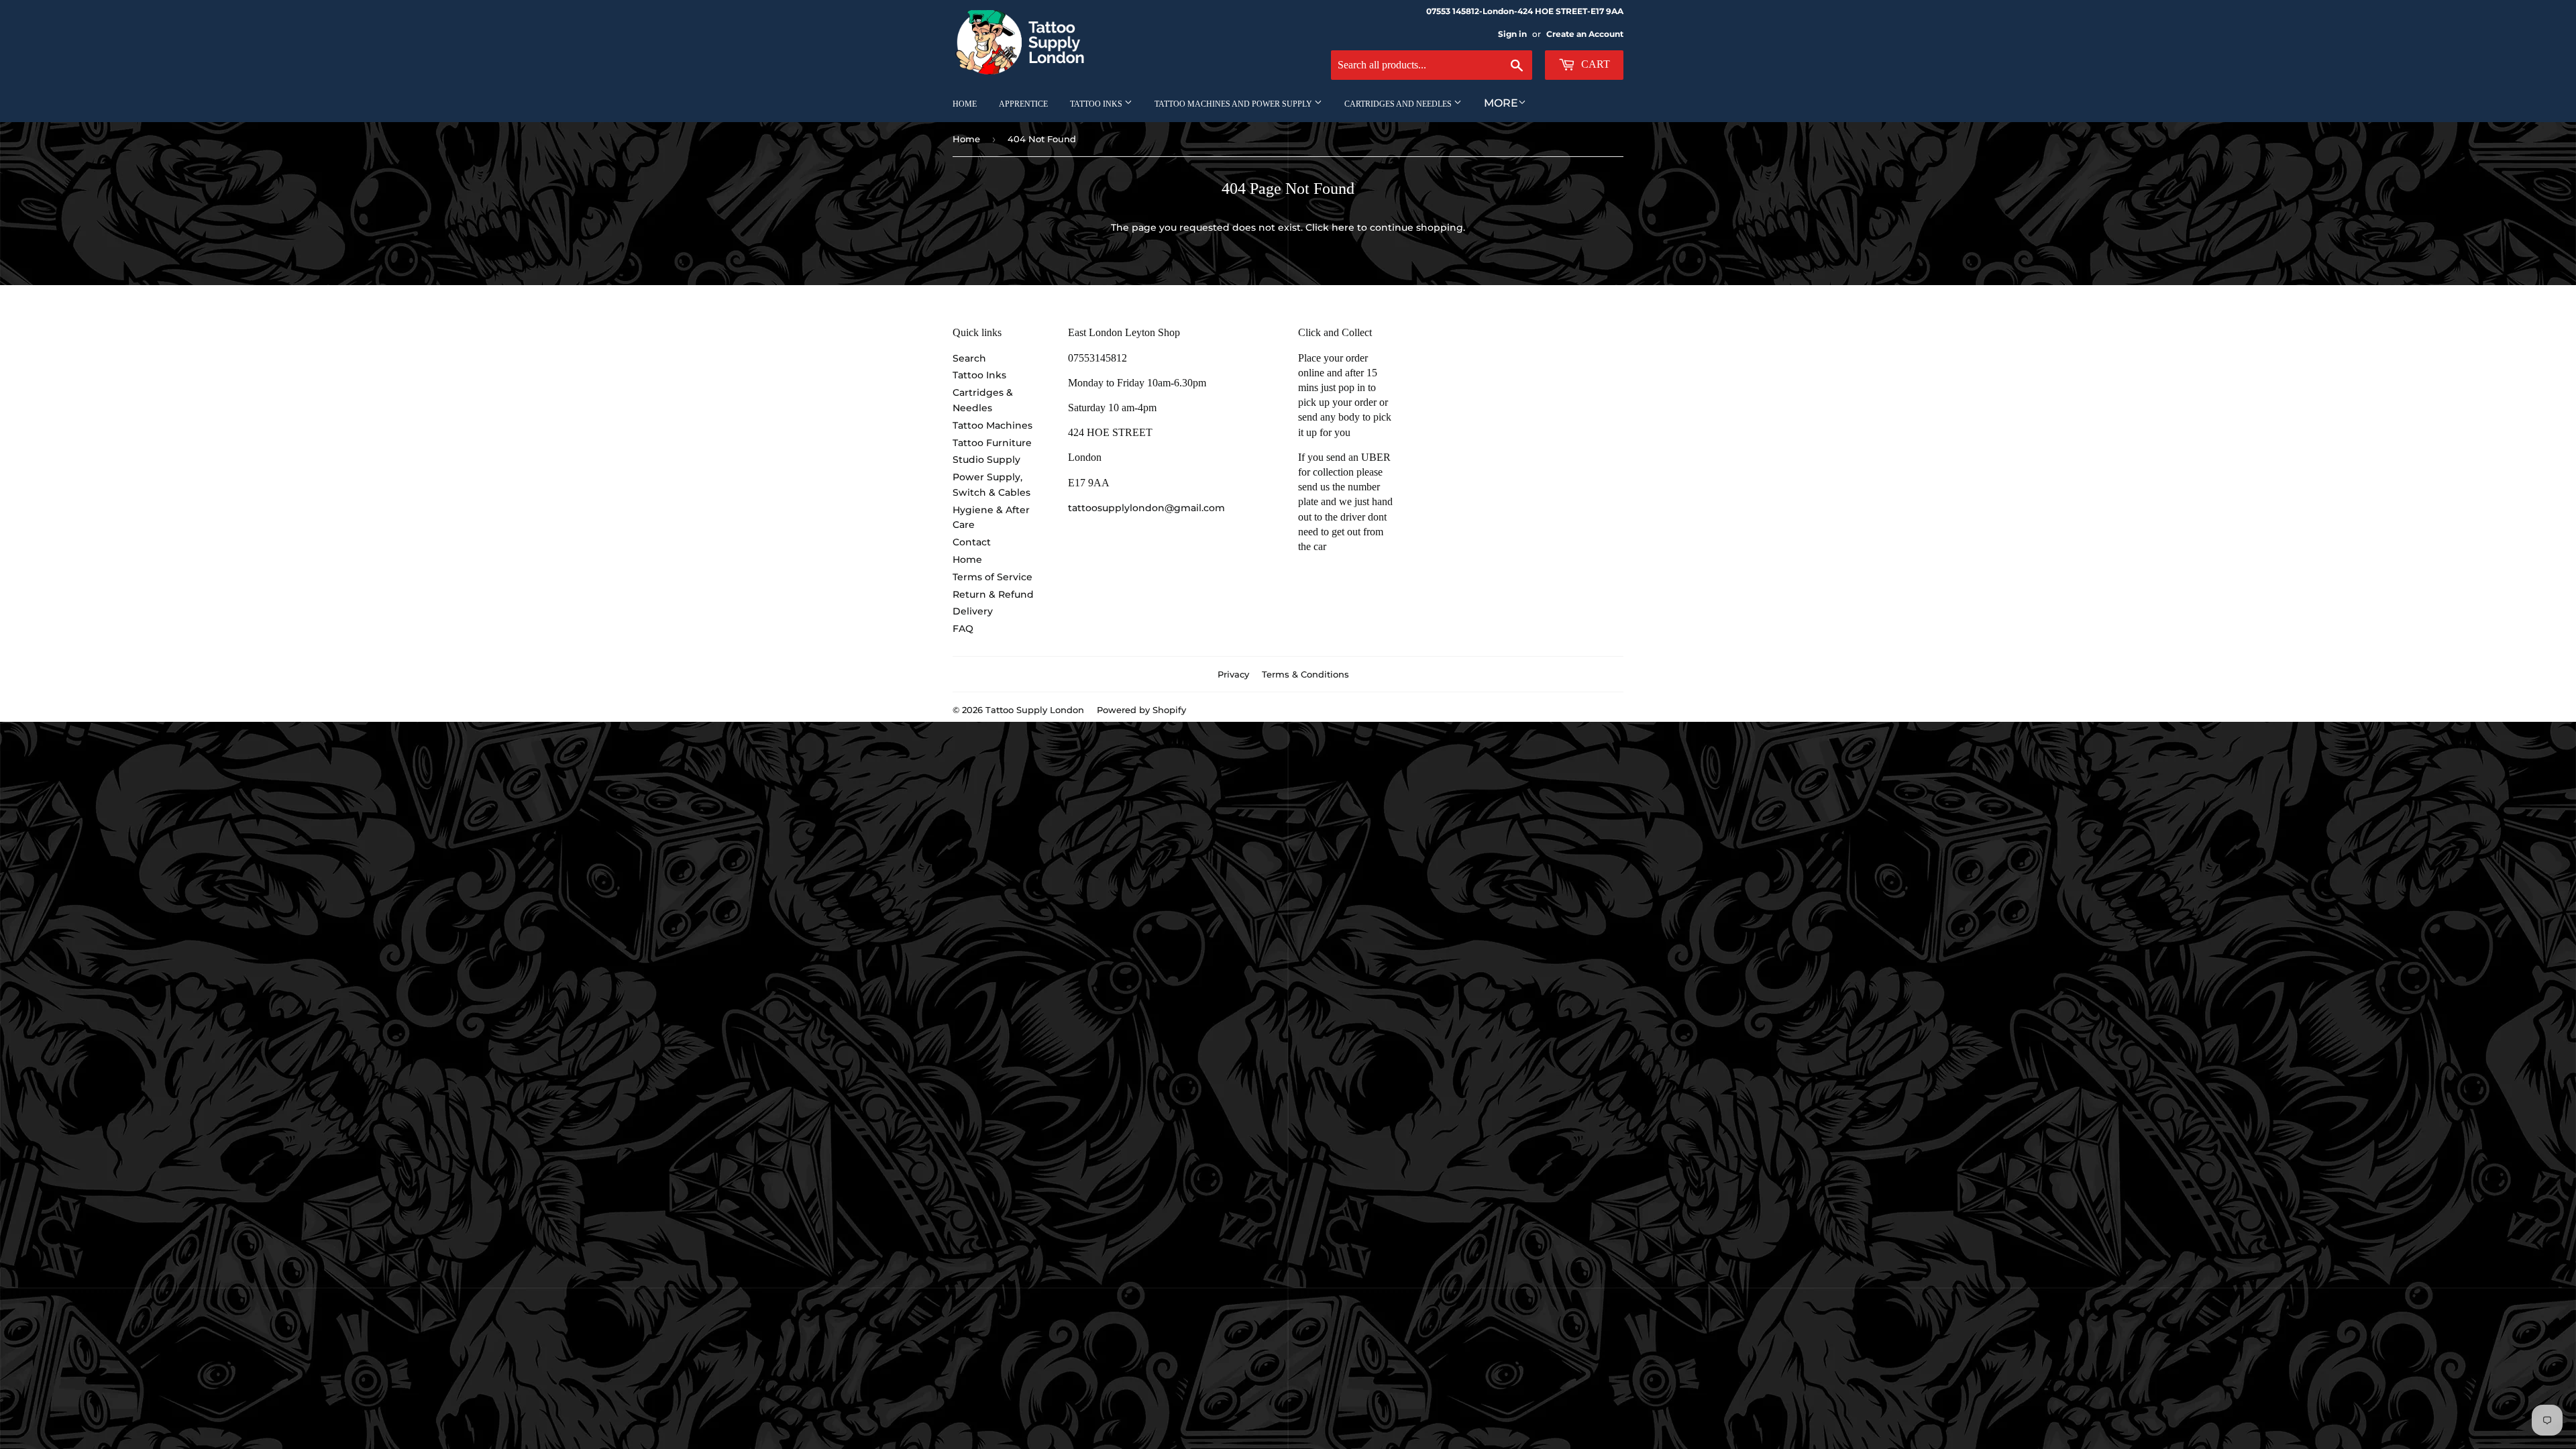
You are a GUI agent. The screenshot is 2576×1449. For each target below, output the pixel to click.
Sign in (1512, 34)
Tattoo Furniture (992, 443)
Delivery (973, 611)
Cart (1594, 64)
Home (965, 104)
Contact (972, 542)
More (1501, 103)
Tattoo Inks (1097, 104)
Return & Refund (993, 594)
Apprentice (1023, 104)
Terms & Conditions (1305, 674)
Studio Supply (986, 460)
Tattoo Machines (992, 425)
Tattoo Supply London (1035, 710)
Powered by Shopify (1141, 710)
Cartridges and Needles (1399, 104)
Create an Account (1585, 34)
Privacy (1233, 674)
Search (969, 358)
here (1343, 227)
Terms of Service (992, 577)
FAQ (963, 629)
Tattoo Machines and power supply (1234, 104)
